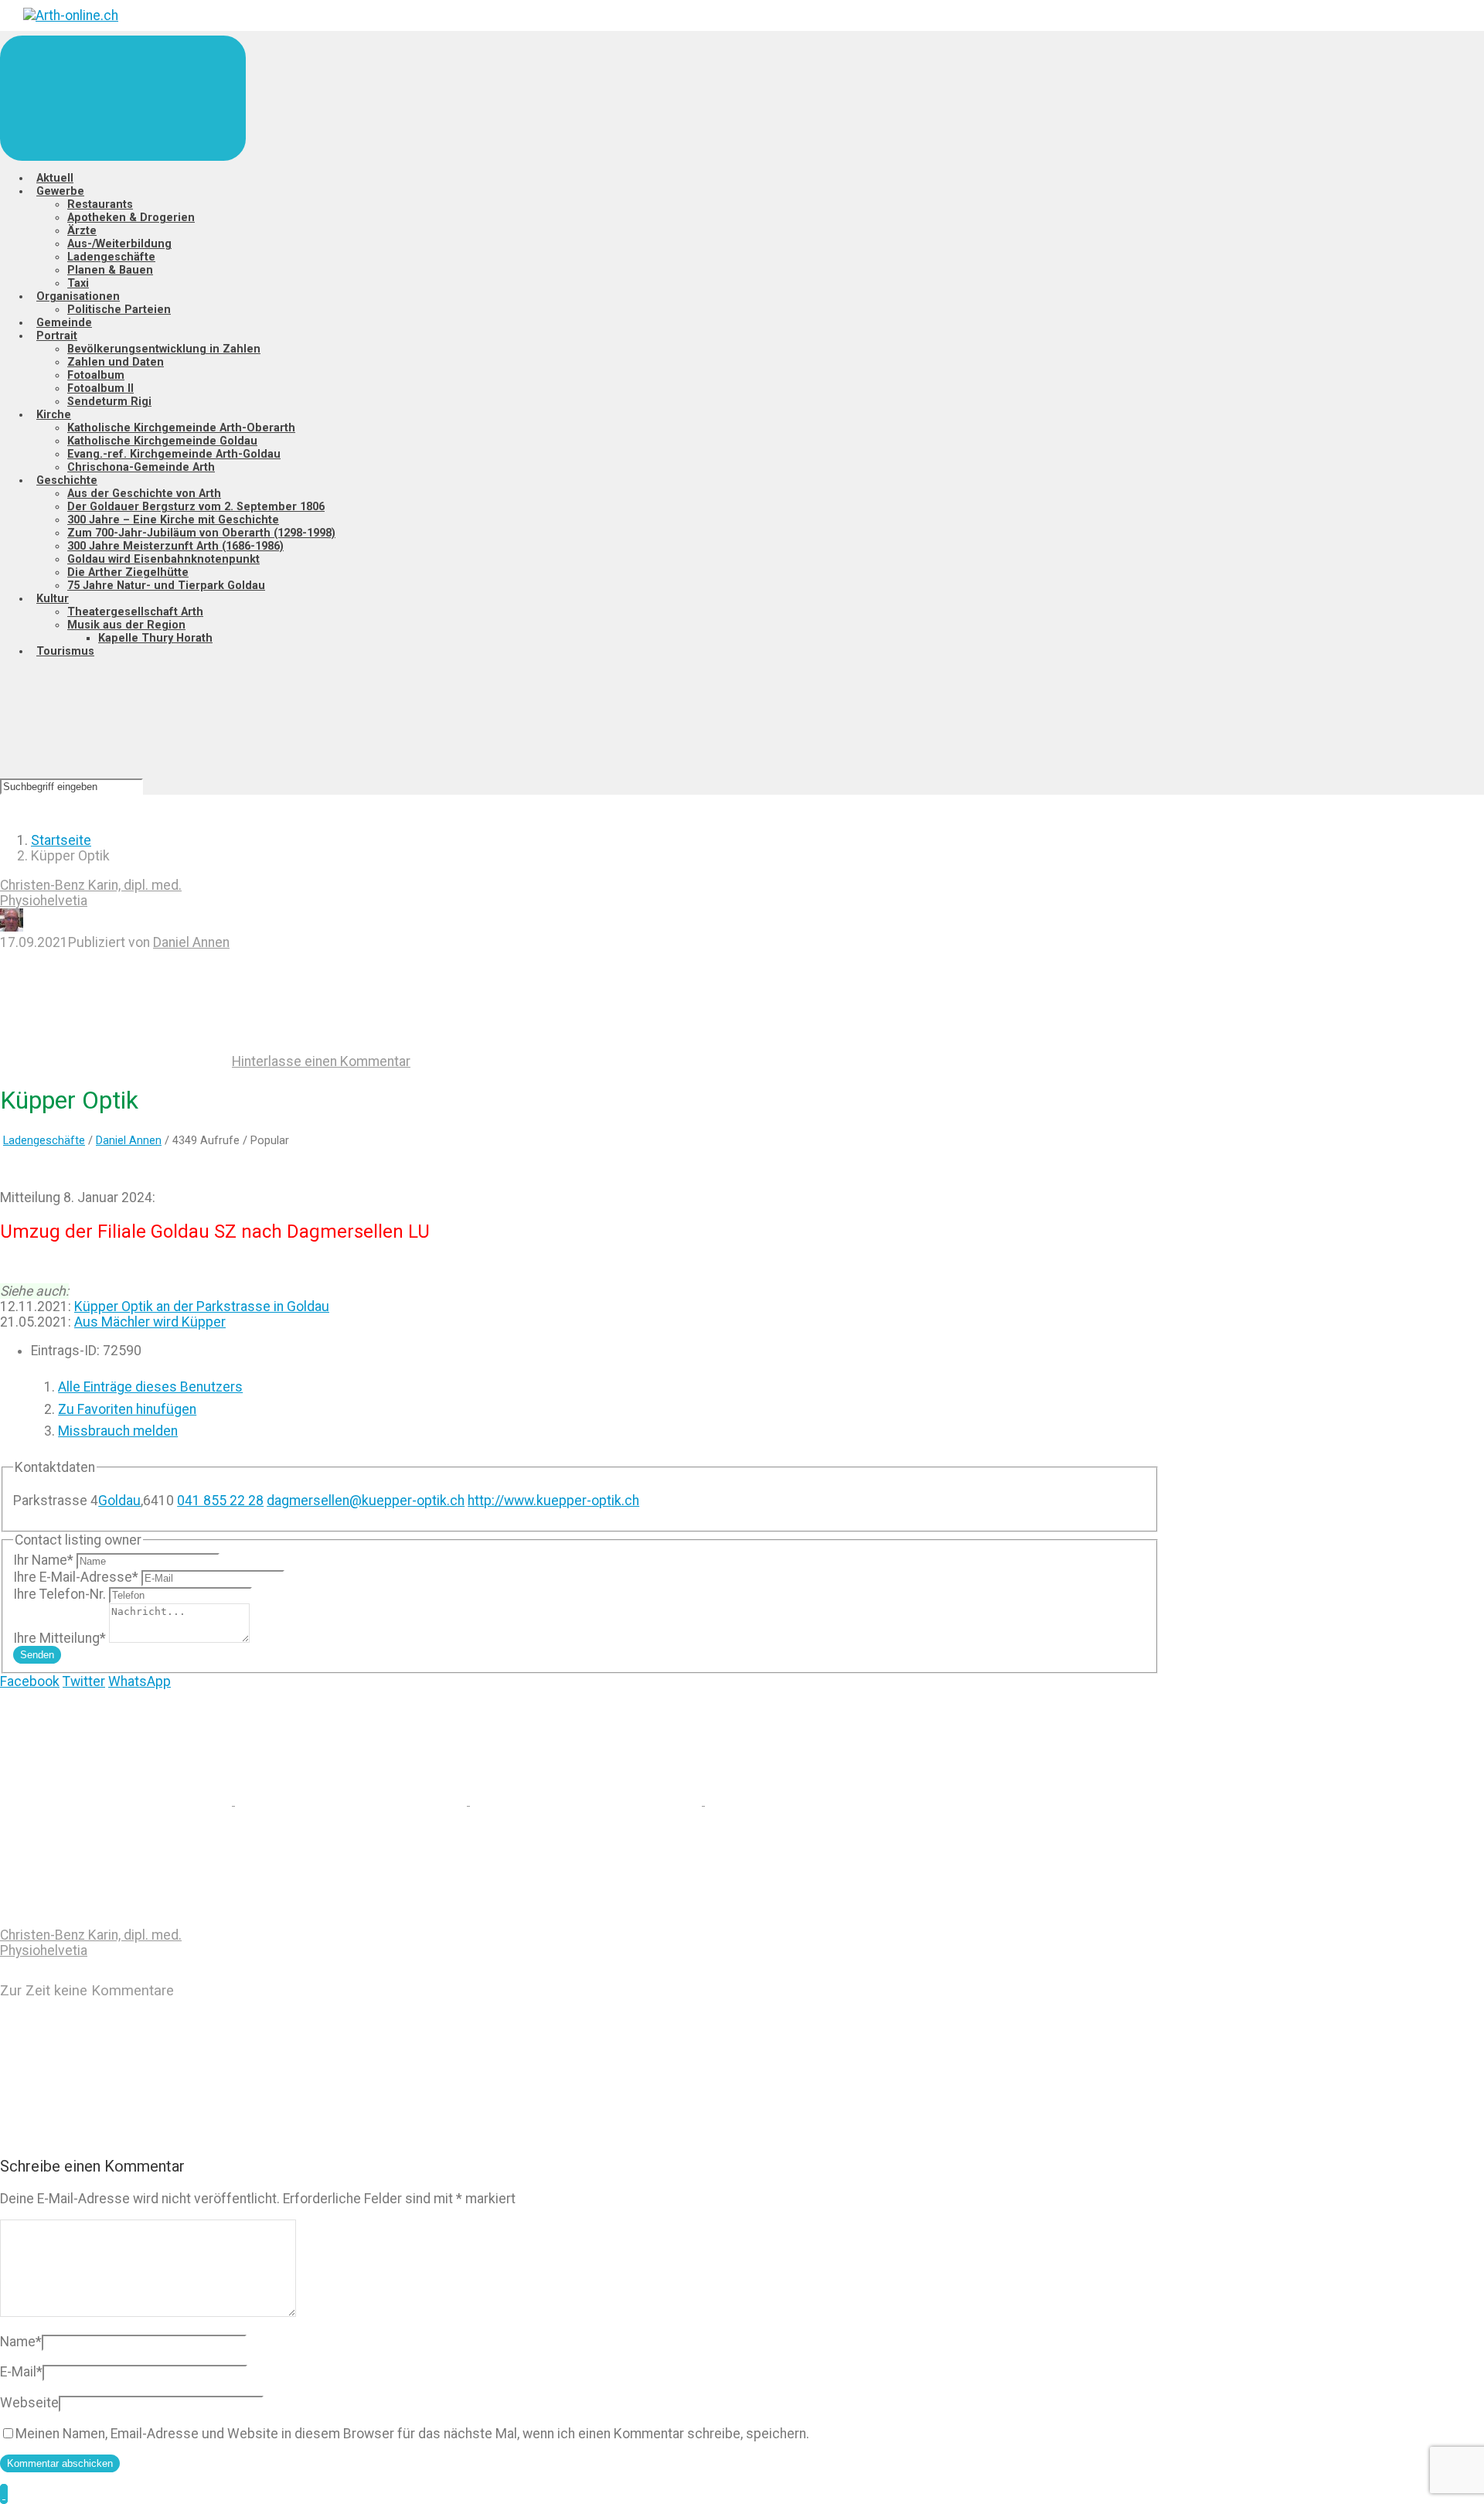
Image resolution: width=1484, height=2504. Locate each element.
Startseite (61, 840)
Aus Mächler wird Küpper (150, 1322)
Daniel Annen (191, 942)
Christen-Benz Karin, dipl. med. (91, 885)
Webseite (29, 2403)
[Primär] (123, 98)
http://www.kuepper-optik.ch (553, 1501)
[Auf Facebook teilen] (352, 1800)
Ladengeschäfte (44, 1140)
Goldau (119, 1501)
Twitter (84, 1681)
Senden (37, 1655)
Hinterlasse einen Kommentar (321, 1061)
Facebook (30, 1681)
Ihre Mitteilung (60, 1638)
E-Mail (21, 2372)
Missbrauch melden (118, 1431)
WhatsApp (140, 1681)
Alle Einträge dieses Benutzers (150, 1387)
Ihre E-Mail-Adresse (76, 1577)
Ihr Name (43, 1560)
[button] (4, 2494)
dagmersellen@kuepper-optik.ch (366, 1501)
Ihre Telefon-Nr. (60, 1594)
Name (21, 2342)
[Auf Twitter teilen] (117, 1800)
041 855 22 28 (220, 1501)
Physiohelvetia (44, 901)
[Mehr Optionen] (116, 1920)
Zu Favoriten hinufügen (127, 1409)
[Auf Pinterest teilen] (587, 1800)
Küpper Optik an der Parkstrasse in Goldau (202, 1307)
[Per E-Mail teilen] (821, 1800)
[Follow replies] (116, 2134)
